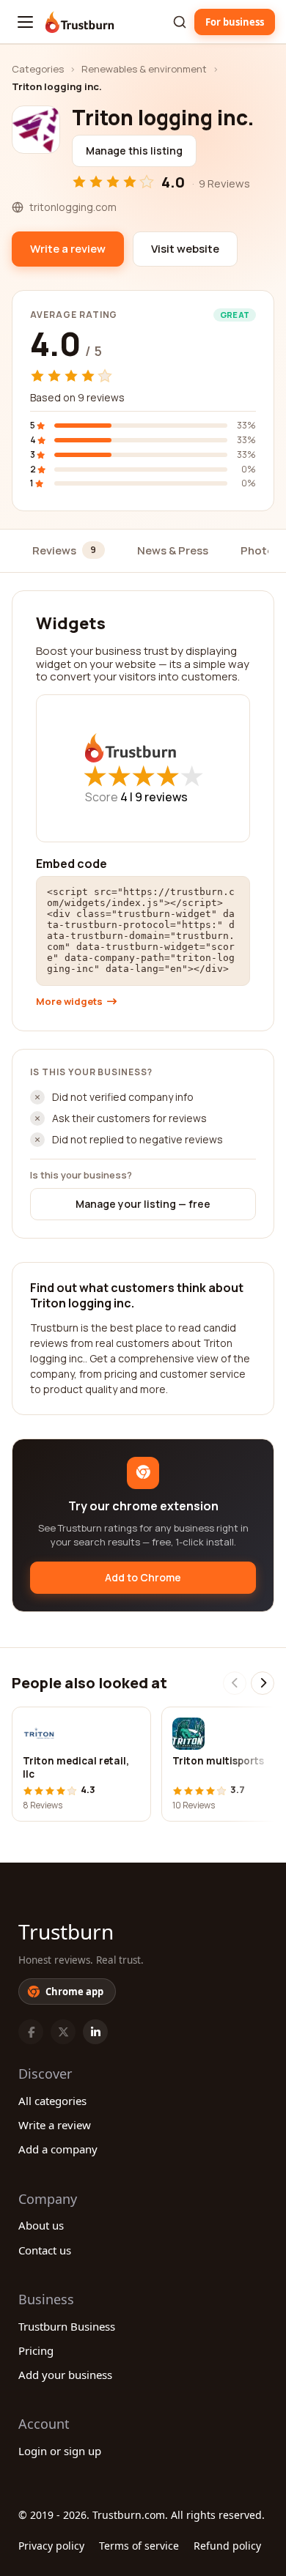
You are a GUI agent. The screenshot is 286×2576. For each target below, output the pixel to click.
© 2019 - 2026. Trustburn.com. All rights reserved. (142, 2515)
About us (41, 2225)
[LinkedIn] (95, 2032)
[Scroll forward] (263, 1683)
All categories (52, 2101)
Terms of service (139, 2546)
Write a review (55, 2125)
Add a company (58, 2149)
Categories (38, 69)
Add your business (65, 2375)
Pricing (36, 2350)
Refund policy (227, 2546)
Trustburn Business (67, 2326)
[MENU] (25, 22)
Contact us (45, 2250)
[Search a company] (180, 22)
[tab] (69, 551)
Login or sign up (60, 2451)
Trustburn (66, 1931)
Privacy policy (51, 2546)
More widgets (69, 1002)
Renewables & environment (144, 69)
